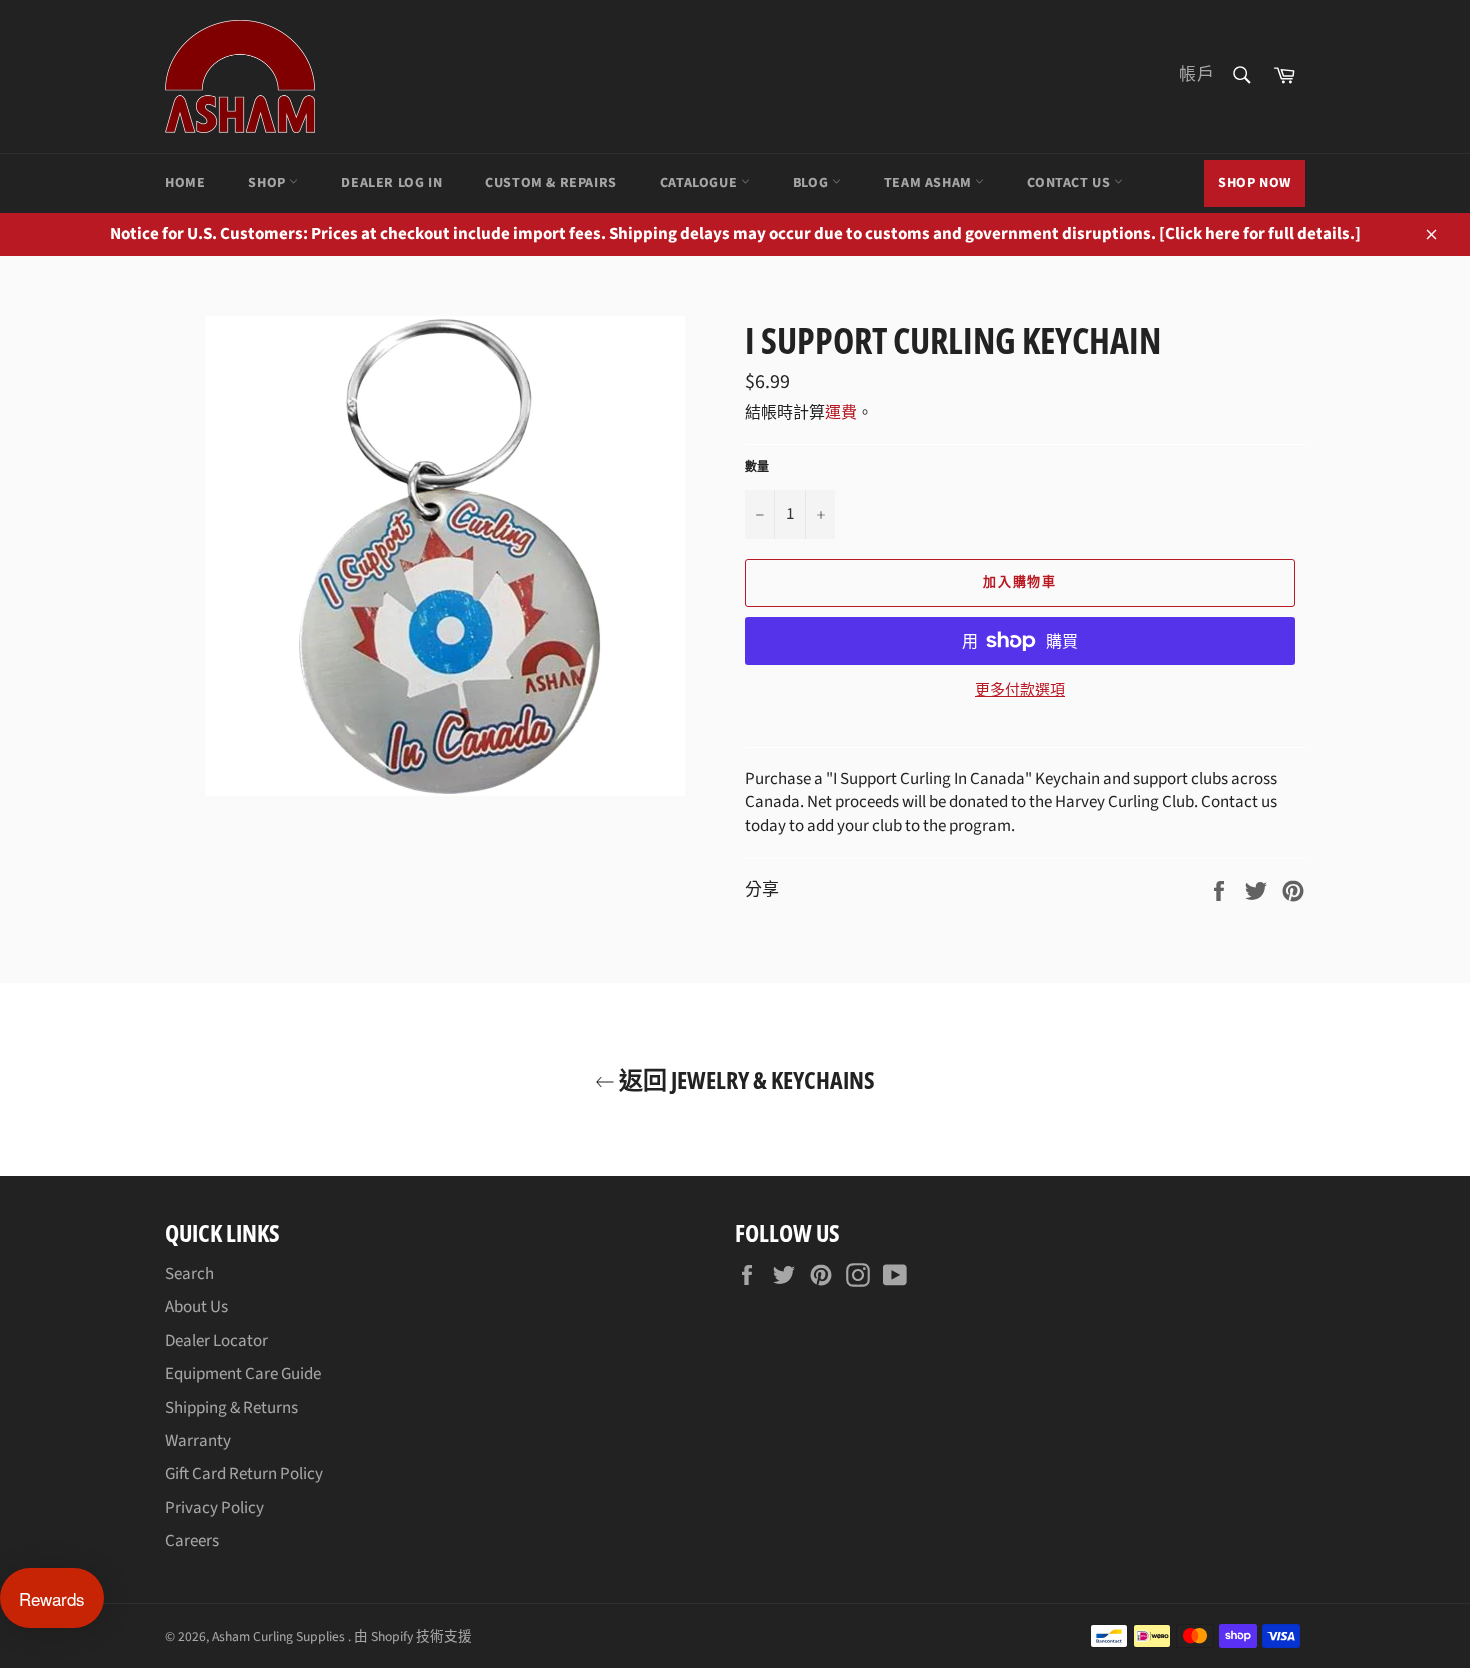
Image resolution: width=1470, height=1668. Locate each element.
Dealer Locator (216, 1341)
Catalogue (700, 183)
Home (185, 183)
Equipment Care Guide (243, 1374)
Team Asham (930, 183)
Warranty (198, 1441)
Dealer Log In (391, 183)
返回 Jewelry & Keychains (745, 1079)
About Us (196, 1307)
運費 (841, 413)
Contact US (1070, 183)
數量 (757, 468)
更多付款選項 (1020, 691)
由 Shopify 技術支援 (413, 1636)
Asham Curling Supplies (280, 1636)
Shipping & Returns (231, 1408)
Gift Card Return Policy (244, 1474)
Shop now (1254, 183)
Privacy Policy (214, 1508)
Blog (812, 183)
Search (189, 1274)
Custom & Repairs (551, 183)
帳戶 (1197, 75)
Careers (192, 1541)
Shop (268, 183)
